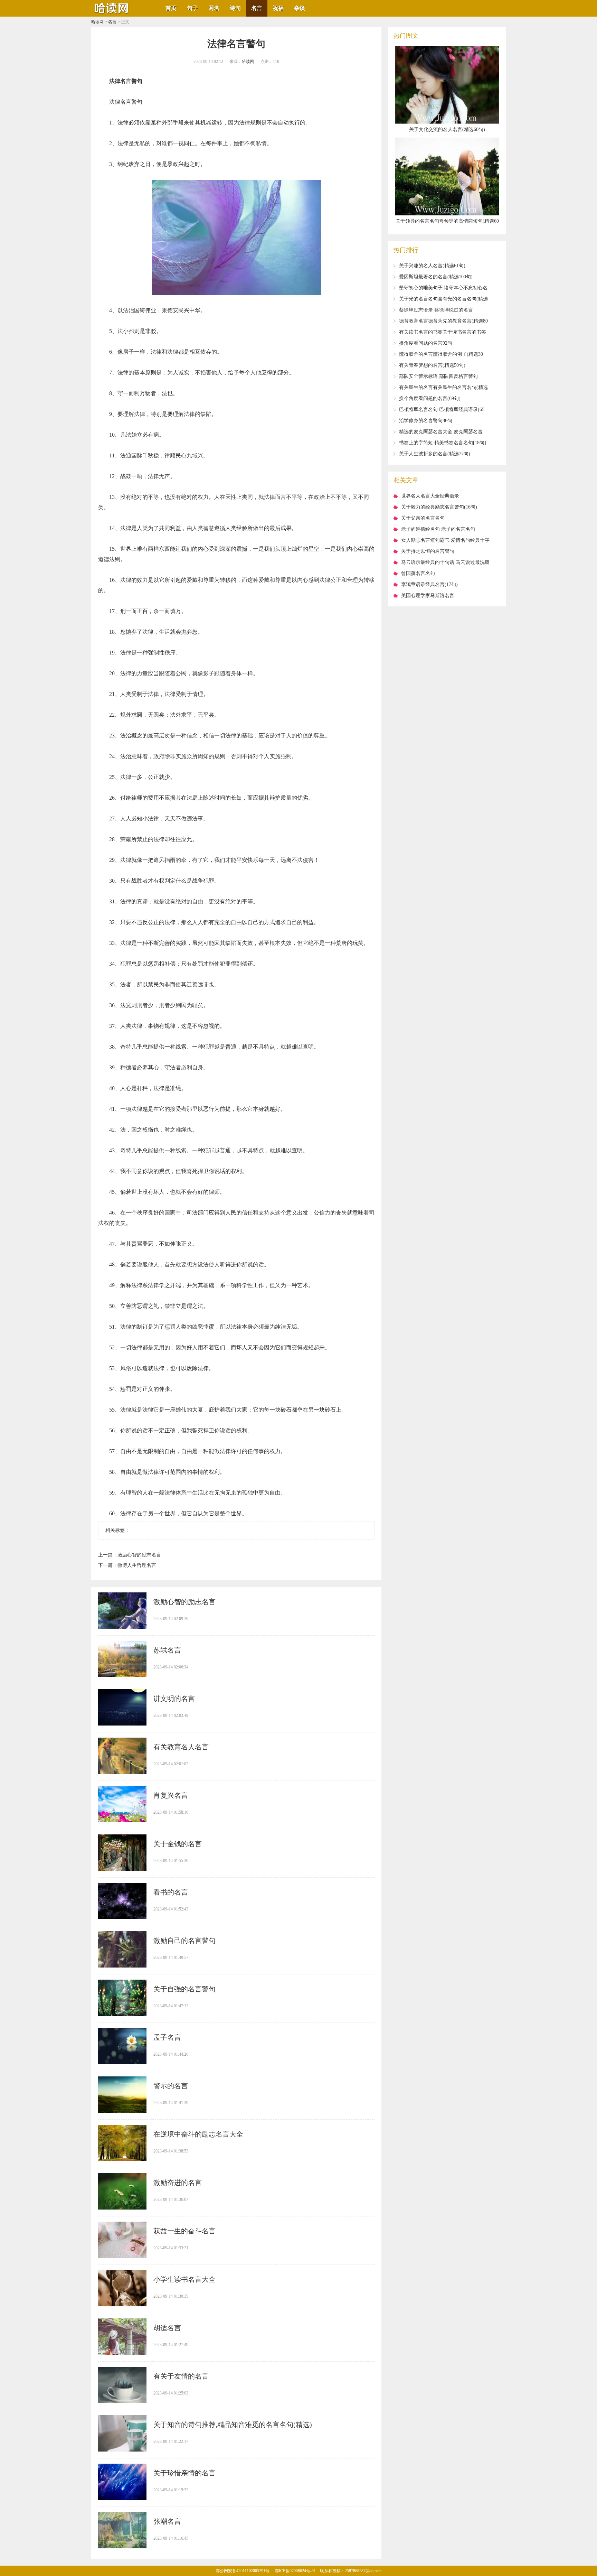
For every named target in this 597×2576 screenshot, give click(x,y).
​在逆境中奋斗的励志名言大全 (198, 2134)
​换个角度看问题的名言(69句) (430, 398)
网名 (214, 8)
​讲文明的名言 (174, 1699)
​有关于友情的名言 (181, 2376)
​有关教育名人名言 (181, 1747)
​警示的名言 (171, 2086)
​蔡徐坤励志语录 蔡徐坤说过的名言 (436, 310)
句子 (192, 8)
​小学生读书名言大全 (184, 2279)
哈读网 (97, 22)
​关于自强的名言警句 (184, 1989)
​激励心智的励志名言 (139, 1555)
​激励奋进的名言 (178, 2183)
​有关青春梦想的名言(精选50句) (432, 365)
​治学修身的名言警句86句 (426, 421)
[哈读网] (112, 14)
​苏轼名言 (167, 1650)
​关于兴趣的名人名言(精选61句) (432, 266)
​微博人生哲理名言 (137, 1565)
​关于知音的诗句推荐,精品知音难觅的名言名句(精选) (233, 2425)
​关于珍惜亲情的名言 (184, 2473)
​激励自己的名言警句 (184, 1941)
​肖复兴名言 (171, 1795)
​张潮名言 (167, 2521)
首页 (171, 8)
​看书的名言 (171, 1892)
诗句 (235, 8)
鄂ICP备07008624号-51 (295, 2571)
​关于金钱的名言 (178, 1844)
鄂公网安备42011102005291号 (243, 2571)
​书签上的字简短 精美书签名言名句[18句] (443, 443)
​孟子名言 (167, 2037)
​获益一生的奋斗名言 (184, 2231)
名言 (257, 8)
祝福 (278, 8)
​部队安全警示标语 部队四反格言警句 (438, 376)
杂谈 (300, 8)
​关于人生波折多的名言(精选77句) (435, 454)
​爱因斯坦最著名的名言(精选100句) (436, 277)
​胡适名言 (167, 2328)
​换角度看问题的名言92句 (426, 343)
